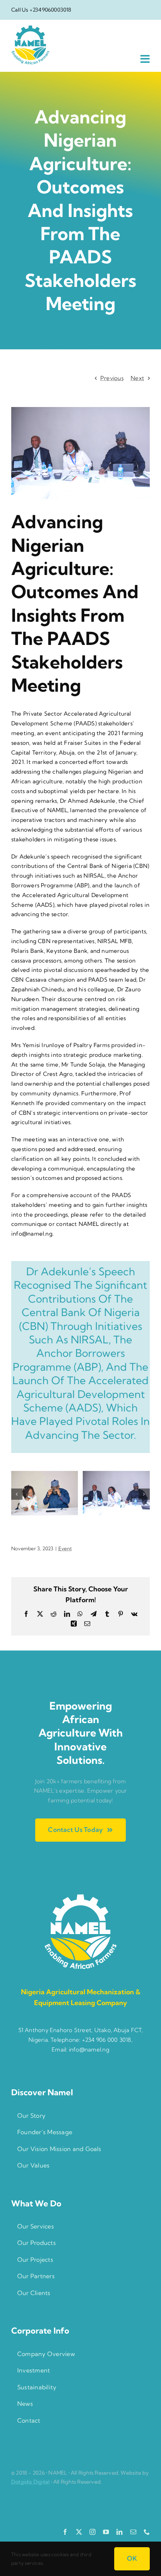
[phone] (147, 2532)
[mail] (133, 2532)
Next (137, 378)
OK (132, 2558)
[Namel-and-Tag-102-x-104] (30, 28)
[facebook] (65, 2532)
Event (65, 1548)
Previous (112, 378)
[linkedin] (119, 2532)
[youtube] (106, 2532)
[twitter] (79, 2532)
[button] (17, 1494)
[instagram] (92, 2532)
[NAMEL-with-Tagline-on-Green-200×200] (80, 1897)
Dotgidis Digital (30, 2482)
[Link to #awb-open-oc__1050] (145, 59)
